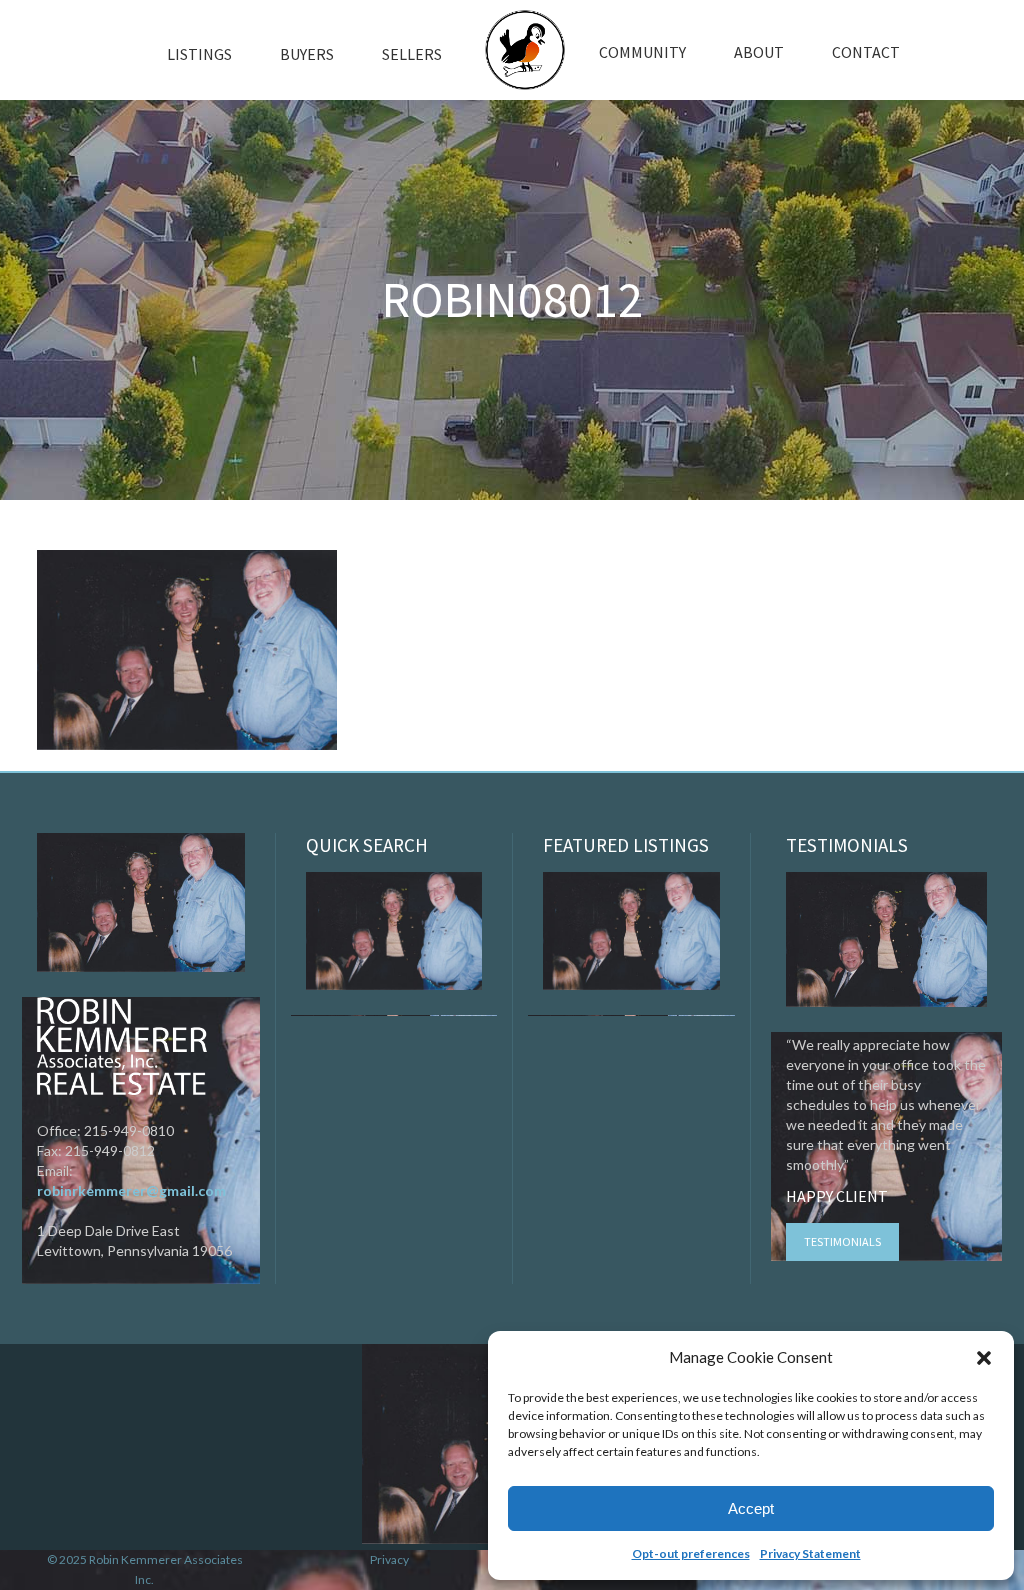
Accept (751, 1508)
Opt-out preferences (691, 1553)
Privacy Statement (810, 1553)
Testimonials (842, 1241)
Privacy (389, 1559)
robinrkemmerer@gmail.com (131, 1190)
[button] (984, 1358)
